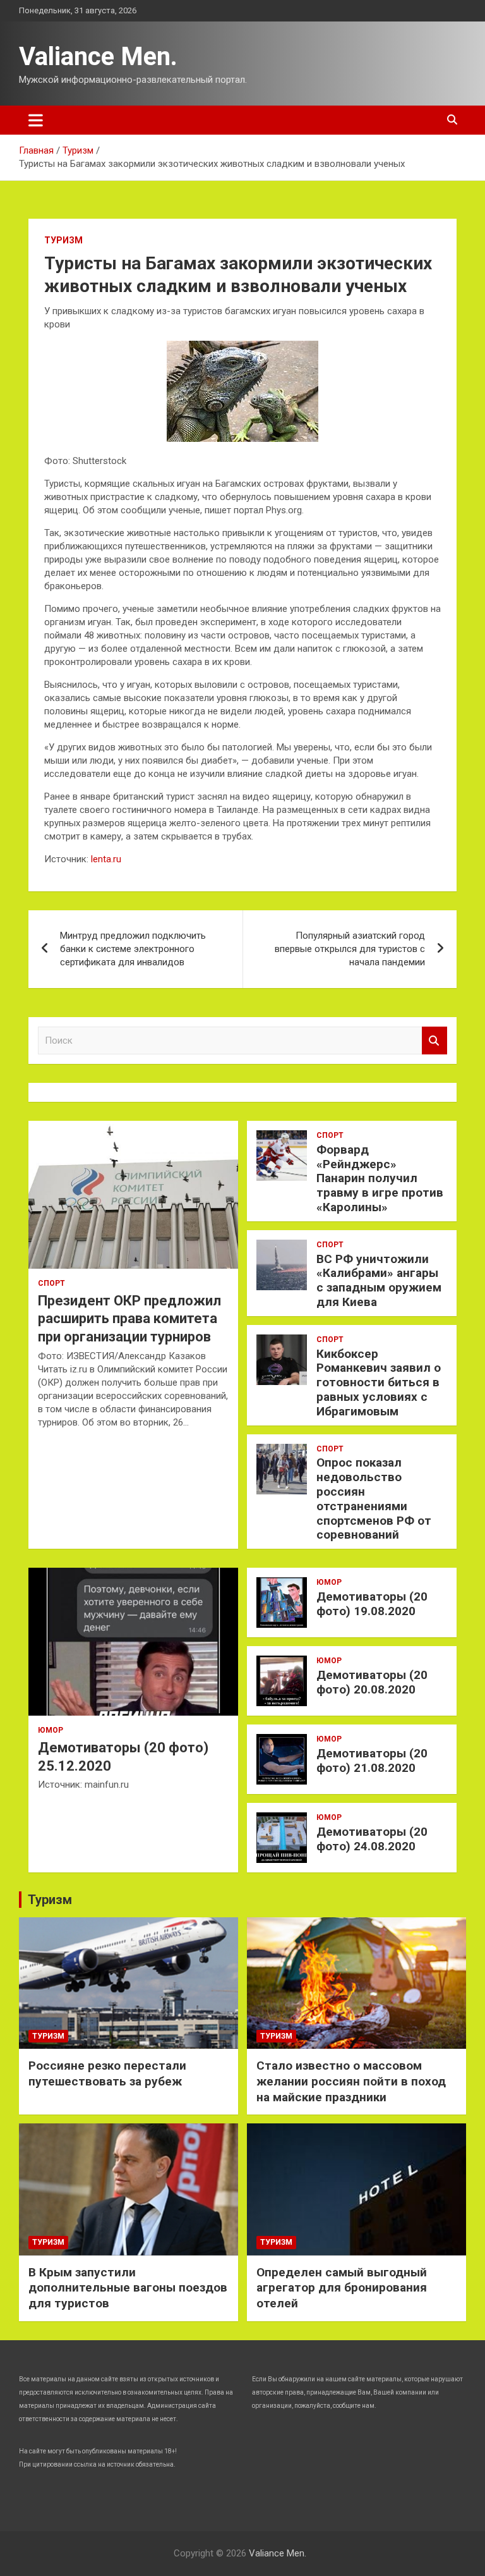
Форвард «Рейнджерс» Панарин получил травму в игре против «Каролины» (380, 1178)
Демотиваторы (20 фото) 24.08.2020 (372, 1839)
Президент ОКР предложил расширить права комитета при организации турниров (129, 1319)
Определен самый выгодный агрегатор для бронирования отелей (342, 2288)
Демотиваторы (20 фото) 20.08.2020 (372, 1682)
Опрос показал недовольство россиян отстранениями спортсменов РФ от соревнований (374, 1499)
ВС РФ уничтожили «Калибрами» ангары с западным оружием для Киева (379, 1280)
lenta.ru (106, 859)
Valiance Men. (98, 57)
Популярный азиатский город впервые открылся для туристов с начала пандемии (350, 949)
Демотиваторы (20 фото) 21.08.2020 (372, 1761)
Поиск (434, 1041)
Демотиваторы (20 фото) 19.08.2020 (372, 1604)
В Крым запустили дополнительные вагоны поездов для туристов (128, 2288)
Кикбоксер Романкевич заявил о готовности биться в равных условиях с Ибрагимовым (379, 1383)
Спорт (51, 1283)
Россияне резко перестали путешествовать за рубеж (107, 2073)
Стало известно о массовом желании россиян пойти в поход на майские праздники (351, 2081)
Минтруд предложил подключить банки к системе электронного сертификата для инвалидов (133, 949)
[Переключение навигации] (36, 120)
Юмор (51, 1730)
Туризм (63, 240)
